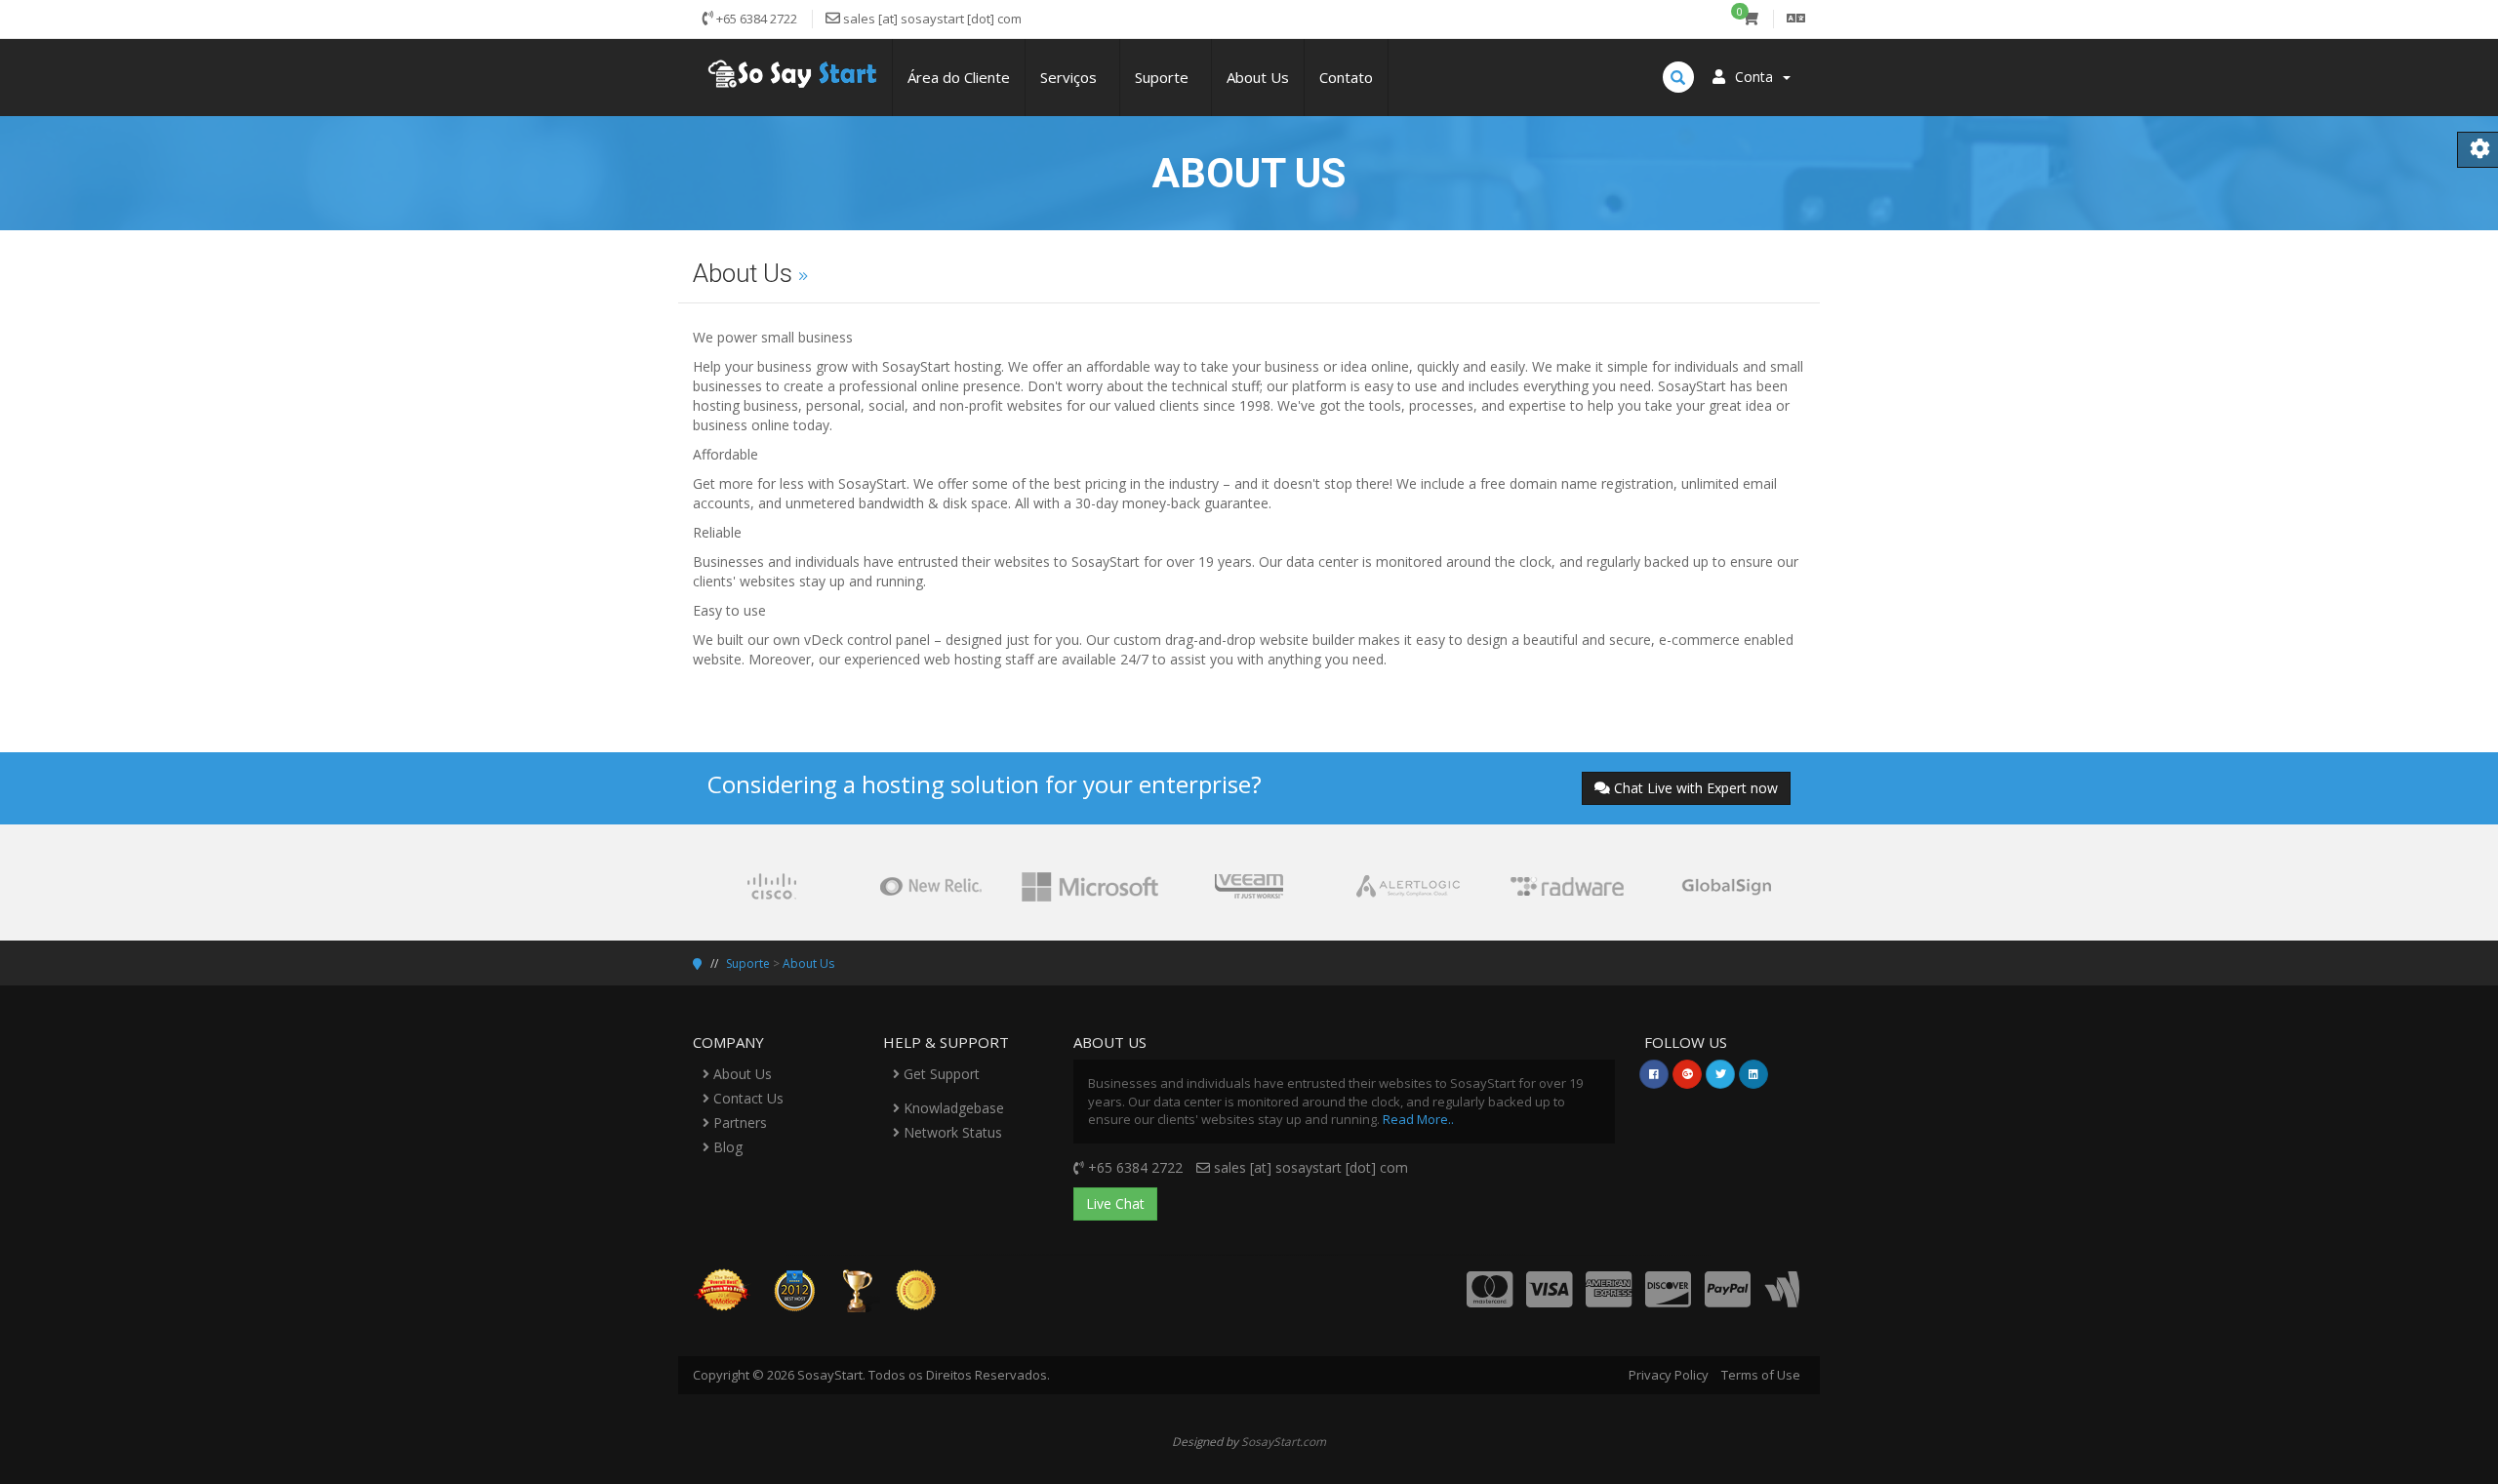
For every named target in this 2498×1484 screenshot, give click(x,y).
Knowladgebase (952, 1108)
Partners (738, 1123)
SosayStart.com (1284, 1441)
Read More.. (1418, 1119)
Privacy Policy (1669, 1375)
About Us (1258, 77)
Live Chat (1115, 1203)
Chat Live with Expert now (1696, 788)
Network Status (951, 1132)
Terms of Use (1761, 1375)
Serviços (1072, 77)
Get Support (940, 1074)
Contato (1346, 77)
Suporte (1166, 77)
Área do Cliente (959, 77)
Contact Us (746, 1098)
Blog (726, 1147)
